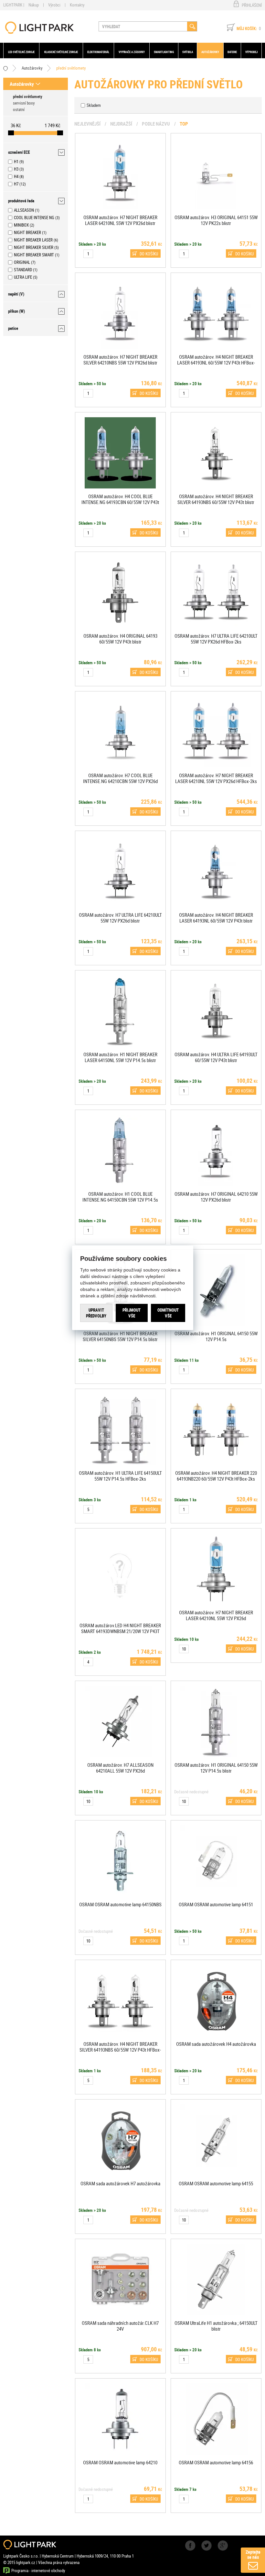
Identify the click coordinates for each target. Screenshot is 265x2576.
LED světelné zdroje (21, 52)
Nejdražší (121, 124)
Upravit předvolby (96, 1313)
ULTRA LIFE (23, 277)
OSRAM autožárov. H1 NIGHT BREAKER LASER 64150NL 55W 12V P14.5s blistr (120, 1057)
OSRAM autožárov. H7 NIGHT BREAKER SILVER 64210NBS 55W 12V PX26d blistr (120, 360)
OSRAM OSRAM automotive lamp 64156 (216, 2462)
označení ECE (19, 152)
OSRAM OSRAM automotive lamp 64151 (216, 1904)
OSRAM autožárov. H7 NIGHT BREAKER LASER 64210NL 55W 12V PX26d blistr (120, 220)
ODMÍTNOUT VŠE (168, 1313)
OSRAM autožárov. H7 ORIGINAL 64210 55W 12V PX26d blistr (216, 1197)
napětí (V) (16, 294)
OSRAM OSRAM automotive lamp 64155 (216, 2183)
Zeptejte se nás (253, 2554)
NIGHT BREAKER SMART (34, 255)
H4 (16, 176)
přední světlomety (71, 68)
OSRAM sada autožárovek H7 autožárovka (120, 2183)
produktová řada (21, 201)
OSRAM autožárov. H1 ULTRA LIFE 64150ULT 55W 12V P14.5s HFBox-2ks (120, 1476)
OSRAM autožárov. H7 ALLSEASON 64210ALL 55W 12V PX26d (120, 1768)
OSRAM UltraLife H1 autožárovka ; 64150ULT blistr (216, 2326)
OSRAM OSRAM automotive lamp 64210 (120, 2462)
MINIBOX (21, 225)
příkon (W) (16, 311)
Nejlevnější (87, 124)
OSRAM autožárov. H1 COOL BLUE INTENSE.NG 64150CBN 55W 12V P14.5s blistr (120, 1200)
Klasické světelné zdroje (61, 52)
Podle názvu (156, 124)
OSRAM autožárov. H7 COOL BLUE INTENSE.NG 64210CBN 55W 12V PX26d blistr (120, 781)
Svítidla (188, 52)
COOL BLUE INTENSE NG (34, 218)
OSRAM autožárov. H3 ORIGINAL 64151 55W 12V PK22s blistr (216, 220)
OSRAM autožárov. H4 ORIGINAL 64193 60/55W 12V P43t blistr (120, 639)
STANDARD (23, 270)
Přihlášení (252, 5)
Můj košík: (247, 28)
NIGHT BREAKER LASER (33, 240)
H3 (16, 169)
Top (184, 124)
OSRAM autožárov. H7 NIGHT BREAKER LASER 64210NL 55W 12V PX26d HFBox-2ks (216, 778)
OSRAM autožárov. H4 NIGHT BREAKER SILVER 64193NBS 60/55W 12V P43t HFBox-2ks (120, 2050)
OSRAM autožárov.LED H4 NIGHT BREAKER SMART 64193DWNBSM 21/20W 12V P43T (120, 1628)
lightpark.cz (39, 28)
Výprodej (251, 52)
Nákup (34, 5)
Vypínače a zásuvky (132, 52)
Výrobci (54, 5)
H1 (16, 162)
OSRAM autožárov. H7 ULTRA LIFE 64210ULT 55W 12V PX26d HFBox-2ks (216, 639)
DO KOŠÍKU (149, 254)
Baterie (232, 52)
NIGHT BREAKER (27, 232)
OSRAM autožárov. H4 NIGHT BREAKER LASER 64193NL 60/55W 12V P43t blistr (216, 918)
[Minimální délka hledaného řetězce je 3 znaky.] (192, 26)
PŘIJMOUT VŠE (132, 1313)
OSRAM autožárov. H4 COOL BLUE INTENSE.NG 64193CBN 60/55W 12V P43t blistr (120, 502)
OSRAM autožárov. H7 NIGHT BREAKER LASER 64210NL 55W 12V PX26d (216, 1615)
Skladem (94, 105)
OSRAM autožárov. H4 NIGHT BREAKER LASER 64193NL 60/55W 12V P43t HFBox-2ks (216, 363)
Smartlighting (164, 52)
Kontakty (77, 5)
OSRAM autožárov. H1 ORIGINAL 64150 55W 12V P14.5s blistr (216, 1768)
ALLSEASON (24, 210)
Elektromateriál (98, 52)
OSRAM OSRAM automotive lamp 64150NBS (120, 1904)
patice (13, 328)
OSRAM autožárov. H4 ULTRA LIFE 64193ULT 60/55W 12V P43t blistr (216, 1057)
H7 (16, 184)
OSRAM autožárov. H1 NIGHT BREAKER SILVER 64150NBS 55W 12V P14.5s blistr (120, 1336)
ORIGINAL (22, 262)
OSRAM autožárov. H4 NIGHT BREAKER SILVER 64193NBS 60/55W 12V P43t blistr (216, 499)
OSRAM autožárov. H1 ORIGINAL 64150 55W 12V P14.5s (216, 1336)
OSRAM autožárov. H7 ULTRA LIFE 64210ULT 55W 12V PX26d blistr (120, 918)
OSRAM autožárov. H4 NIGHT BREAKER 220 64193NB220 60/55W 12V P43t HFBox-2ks (216, 1476)
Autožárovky (210, 52)
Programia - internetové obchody (38, 2570)
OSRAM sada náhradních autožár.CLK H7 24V (120, 2326)
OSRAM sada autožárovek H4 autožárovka (216, 2044)
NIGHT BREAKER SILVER (34, 247)
